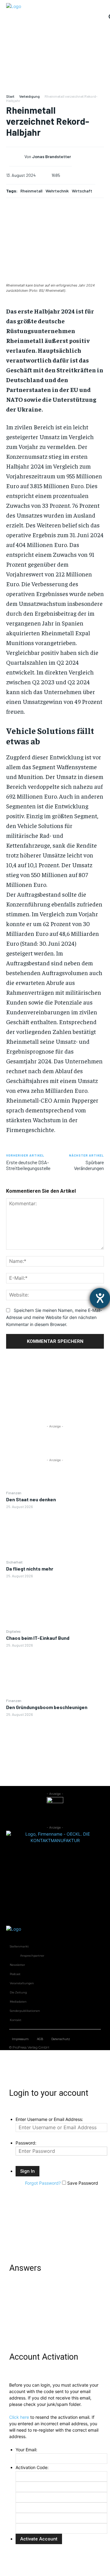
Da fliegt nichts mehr (30, 1569)
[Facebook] (55, 1365)
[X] (55, 1379)
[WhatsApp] (55, 1408)
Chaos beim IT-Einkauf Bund (38, 1638)
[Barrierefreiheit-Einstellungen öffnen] (100, 1298)
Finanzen (14, 1493)
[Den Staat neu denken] (55, 1534)
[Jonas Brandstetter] (17, 157)
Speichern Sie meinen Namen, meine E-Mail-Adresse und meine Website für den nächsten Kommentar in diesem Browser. (54, 1317)
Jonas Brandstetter (51, 157)
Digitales (13, 1631)
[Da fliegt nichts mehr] (55, 1603)
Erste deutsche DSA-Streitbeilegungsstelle (28, 1165)
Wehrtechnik (57, 191)
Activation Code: (32, 2467)
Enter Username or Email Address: (49, 2119)
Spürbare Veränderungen (89, 1165)
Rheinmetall (31, 191)
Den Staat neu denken (31, 1499)
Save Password (83, 2183)
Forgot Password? (43, 2183)
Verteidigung (29, 96)
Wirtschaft (82, 191)
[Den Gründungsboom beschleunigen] (55, 1742)
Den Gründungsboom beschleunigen (47, 1707)
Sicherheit (14, 1562)
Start (10, 96)
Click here (19, 2417)
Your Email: (26, 2450)
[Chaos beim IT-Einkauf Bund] (55, 1673)
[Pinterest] (55, 1393)
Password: (26, 2143)
